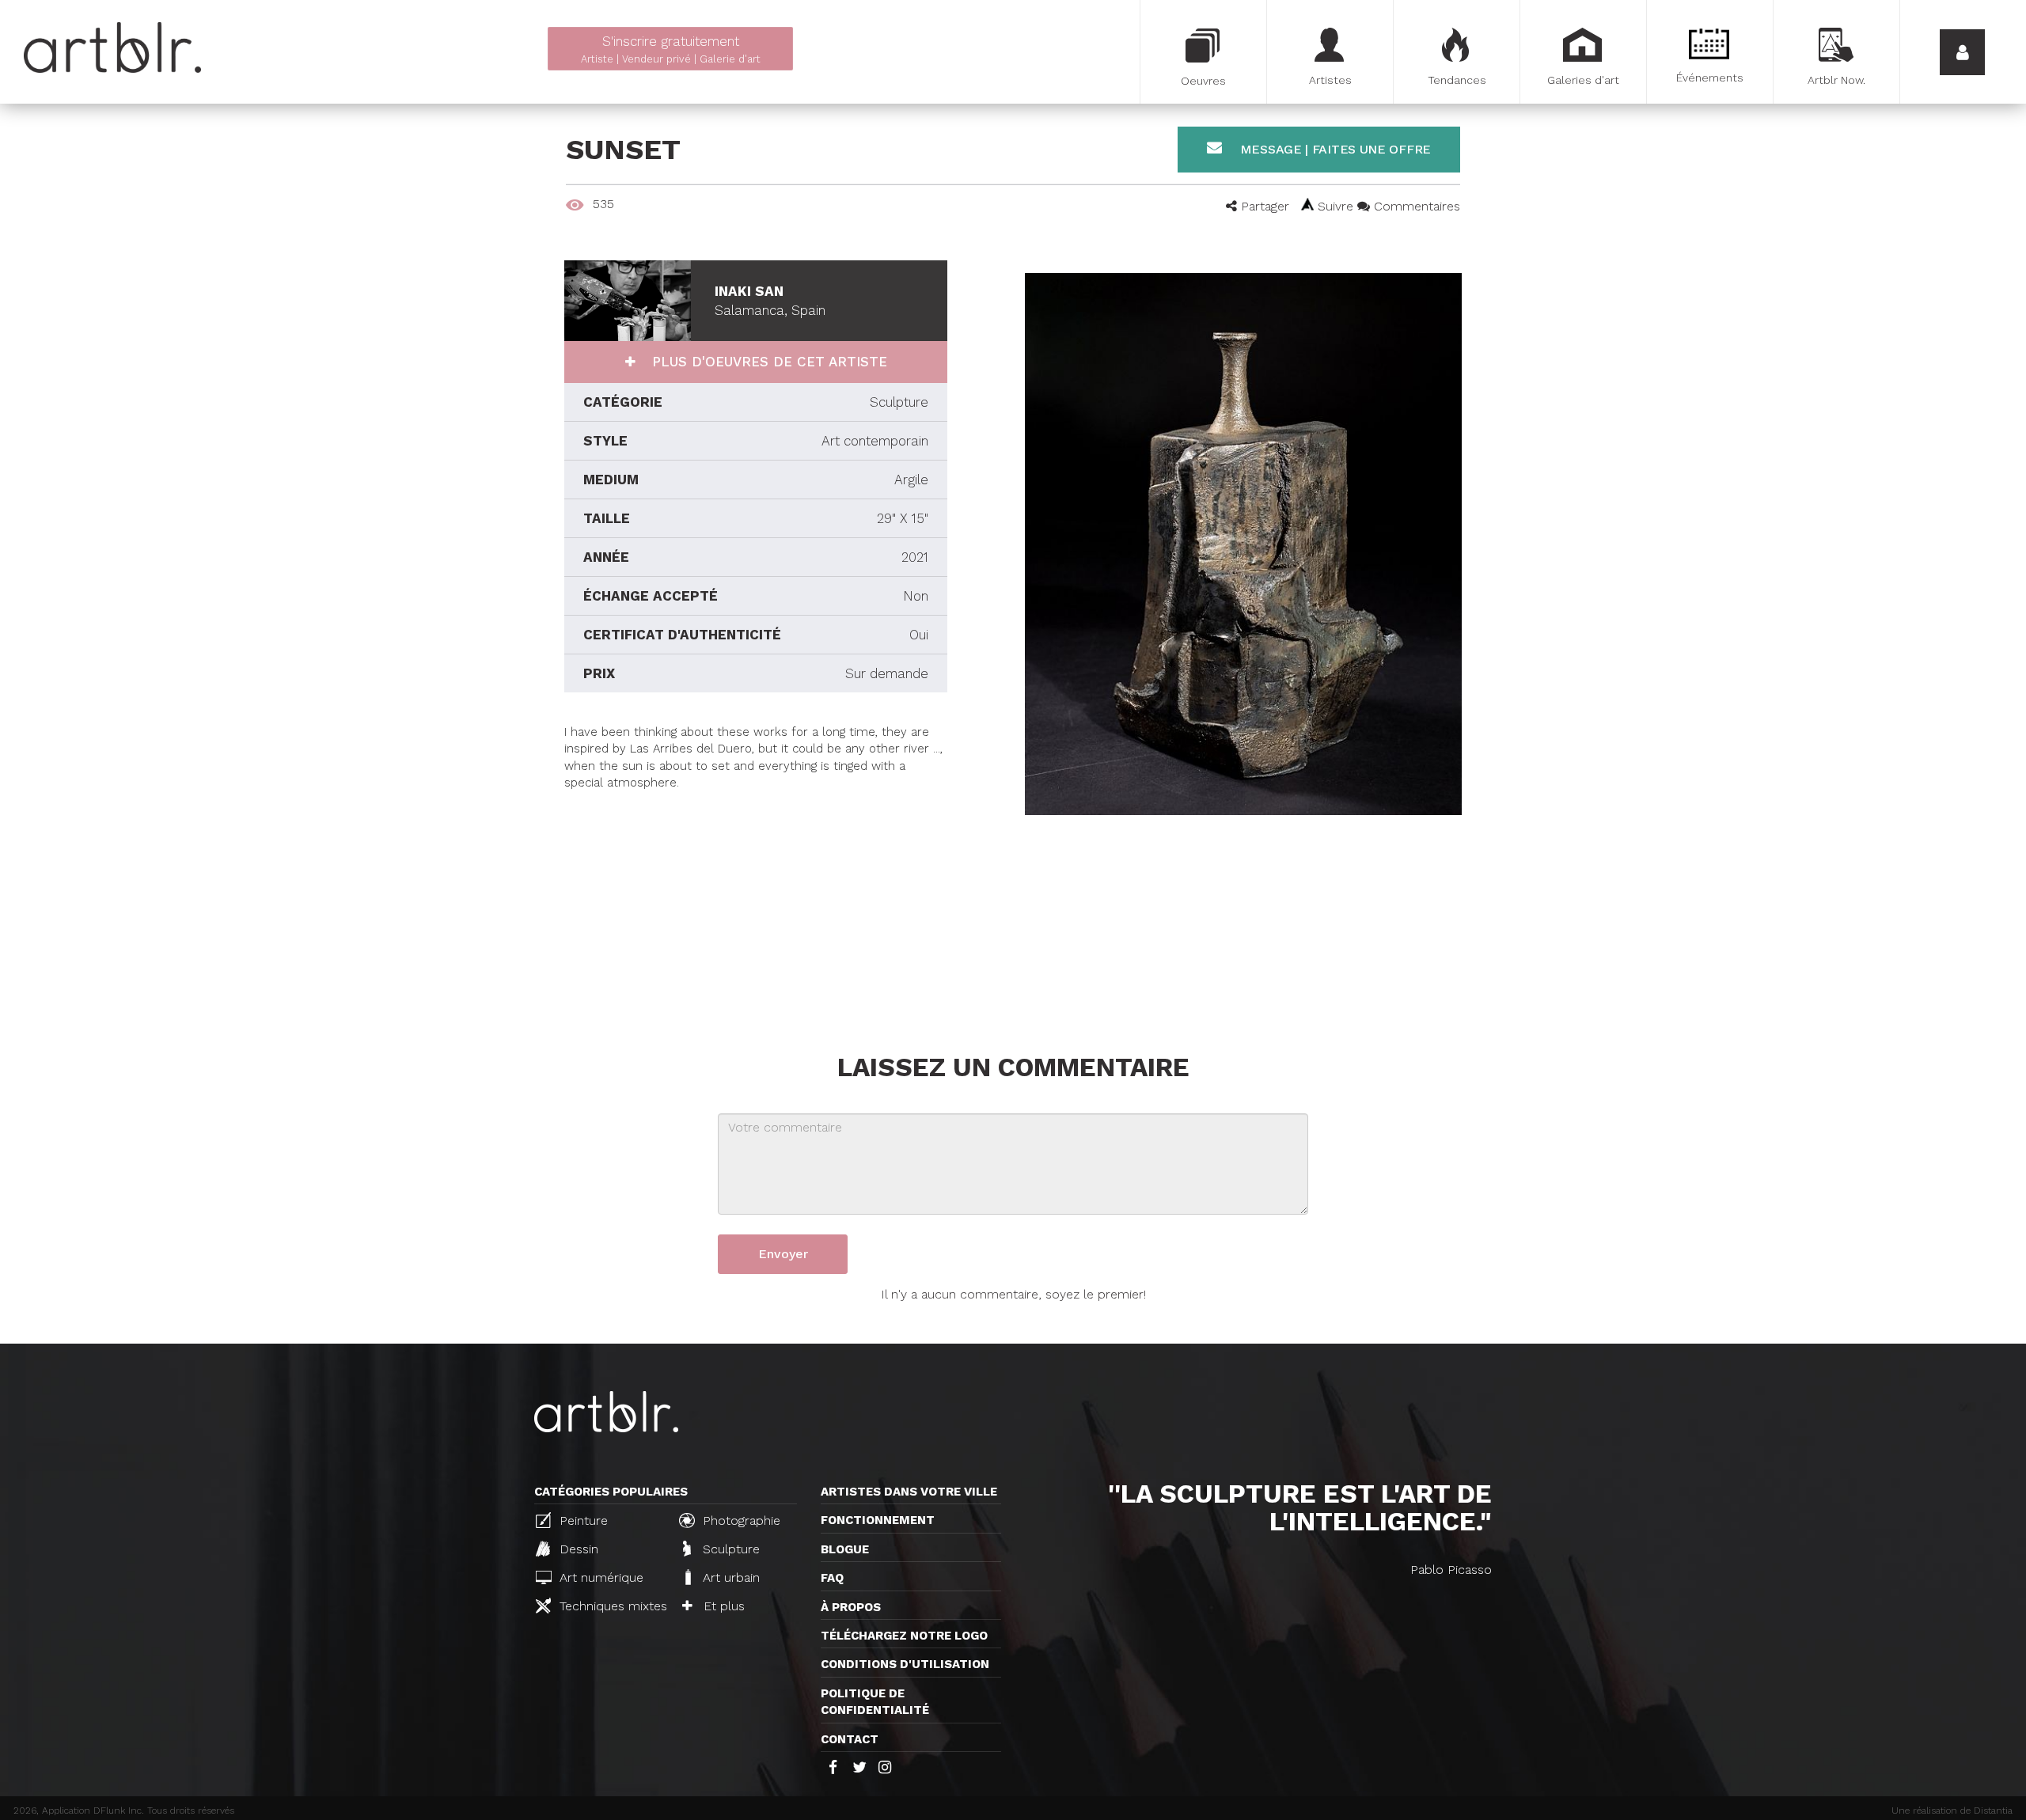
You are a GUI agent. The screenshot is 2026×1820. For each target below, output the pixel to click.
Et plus (722, 1606)
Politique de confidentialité (875, 1702)
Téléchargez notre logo (904, 1636)
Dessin (577, 1549)
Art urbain (729, 1577)
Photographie (740, 1520)
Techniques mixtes (611, 1606)
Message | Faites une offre (1334, 149)
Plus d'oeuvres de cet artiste (767, 362)
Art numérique (599, 1577)
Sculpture (729, 1549)
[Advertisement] (756, 903)
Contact (850, 1739)
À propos (851, 1607)
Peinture (582, 1520)
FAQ (832, 1578)
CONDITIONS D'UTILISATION (905, 1664)
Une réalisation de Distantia (1952, 1811)
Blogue (845, 1549)
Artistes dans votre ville (909, 1492)
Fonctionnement (878, 1520)
